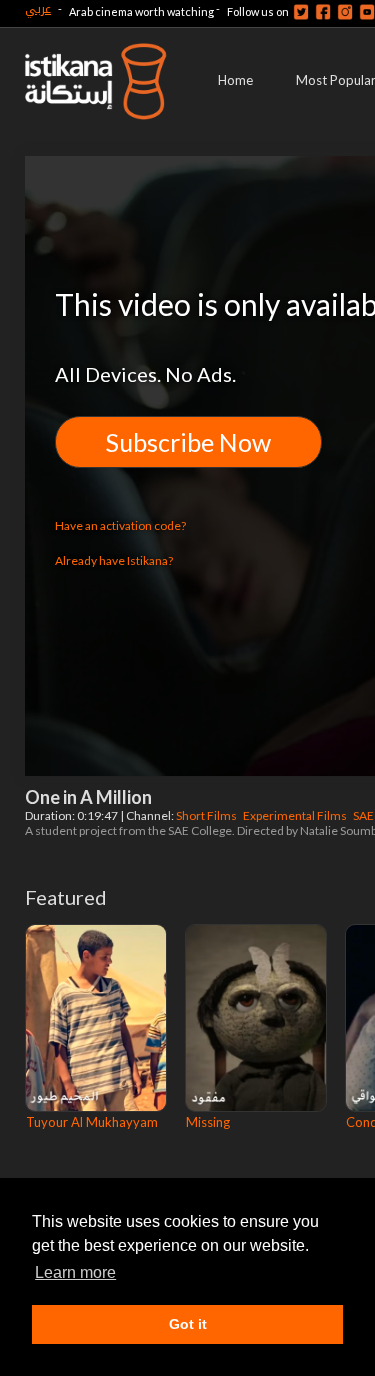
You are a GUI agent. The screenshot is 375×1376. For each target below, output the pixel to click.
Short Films (207, 815)
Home (235, 80)
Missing (208, 1122)
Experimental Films (296, 815)
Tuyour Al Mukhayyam (92, 1122)
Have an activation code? (120, 525)
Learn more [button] (75, 1272)
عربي (38, 8)
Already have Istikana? (114, 560)
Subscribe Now (188, 442)
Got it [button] (188, 1324)
